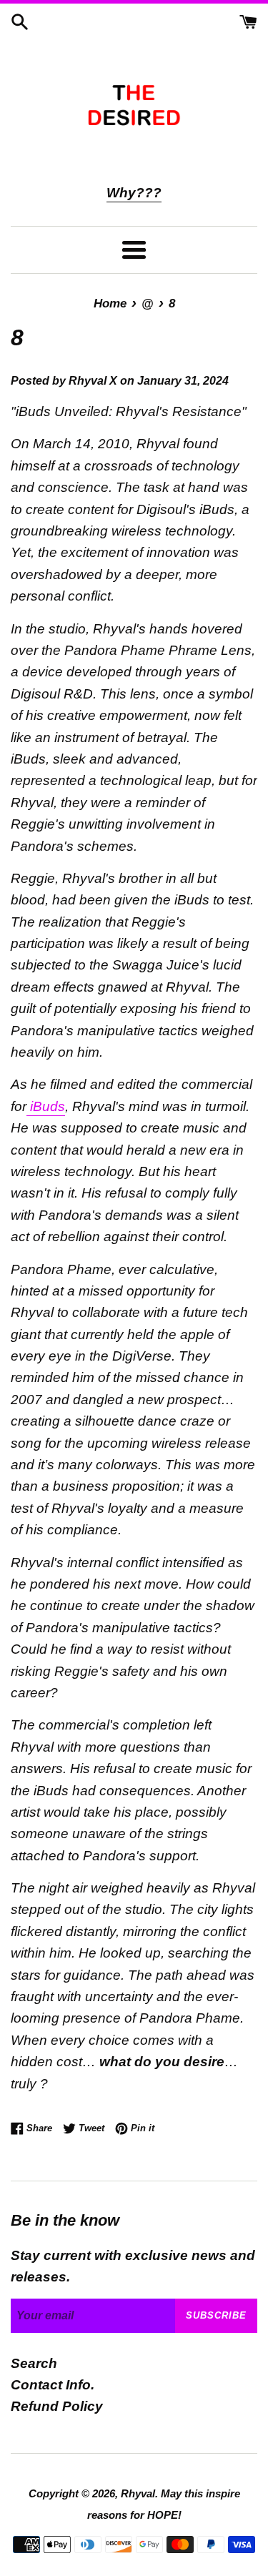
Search (34, 2363)
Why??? (134, 193)
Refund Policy (57, 2406)
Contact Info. (53, 2385)
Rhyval (138, 2493)
